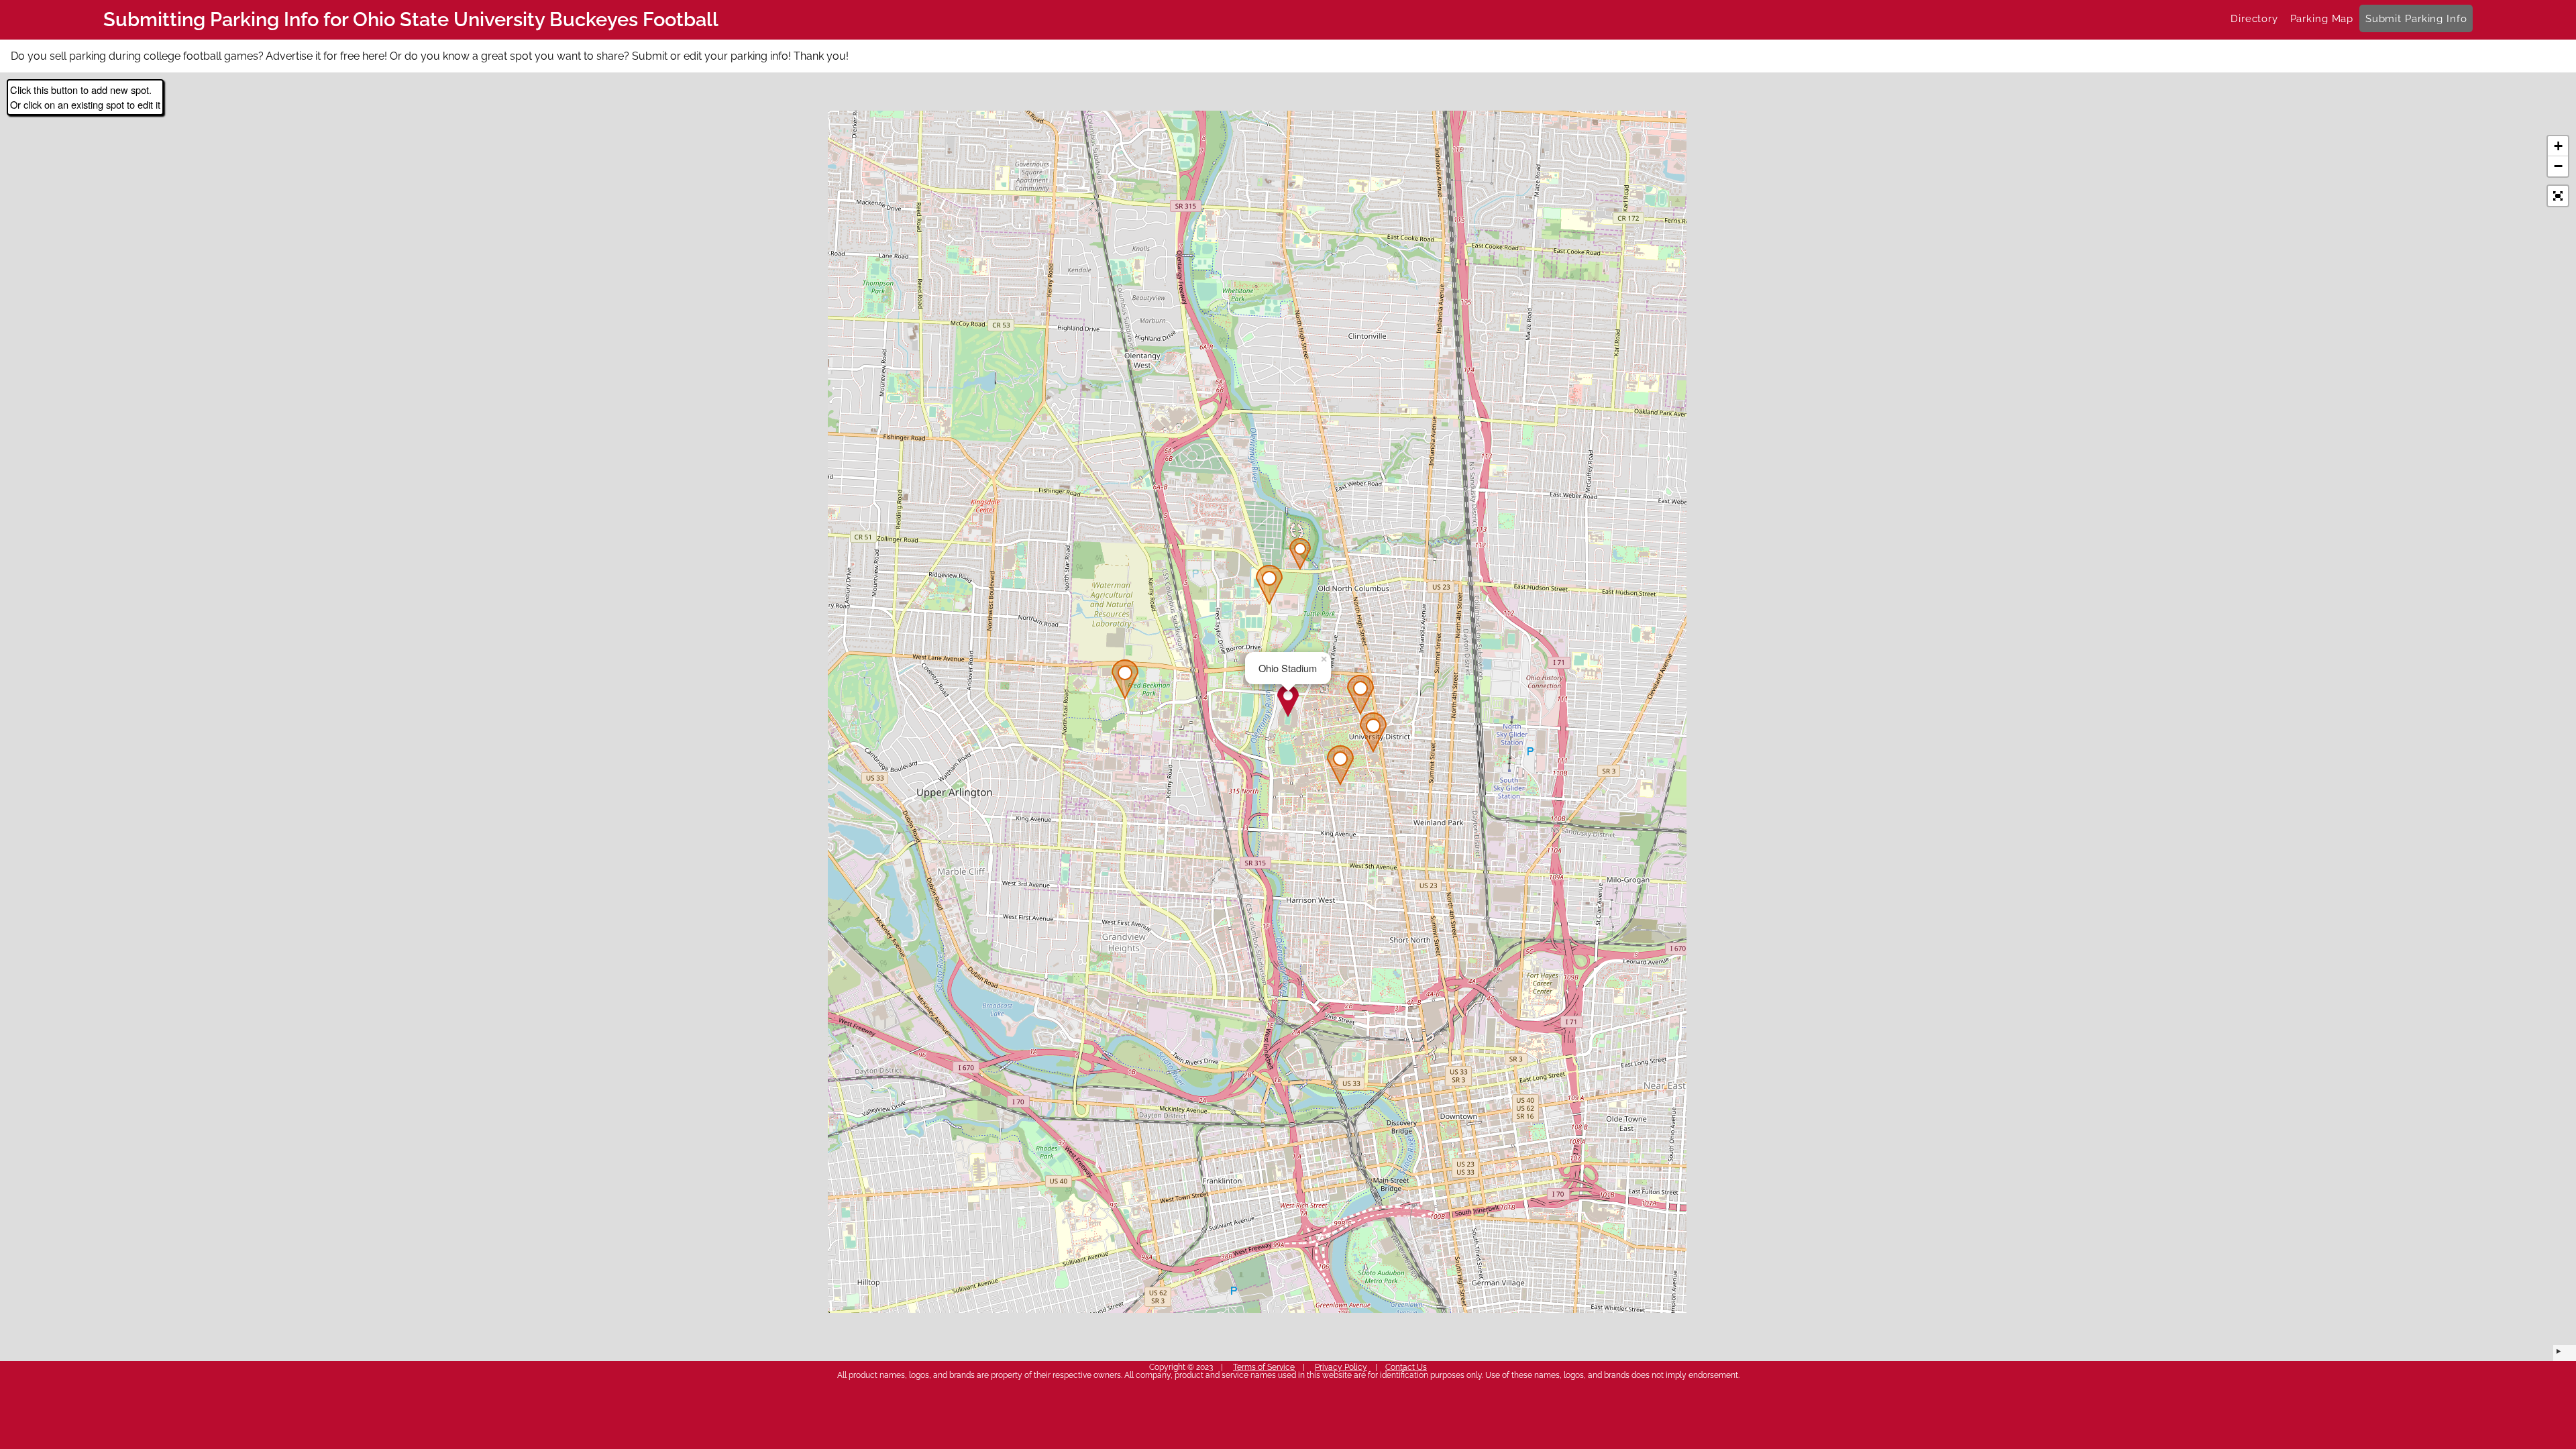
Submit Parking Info (2416, 18)
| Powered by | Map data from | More (2565, 1353)
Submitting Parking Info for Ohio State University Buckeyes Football (411, 19)
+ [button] (2558, 146)
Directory (2254, 18)
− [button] (2558, 166)
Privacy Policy (1341, 1367)
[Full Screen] (2558, 196)
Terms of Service (1264, 1367)
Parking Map (2322, 18)
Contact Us (1406, 1367)
